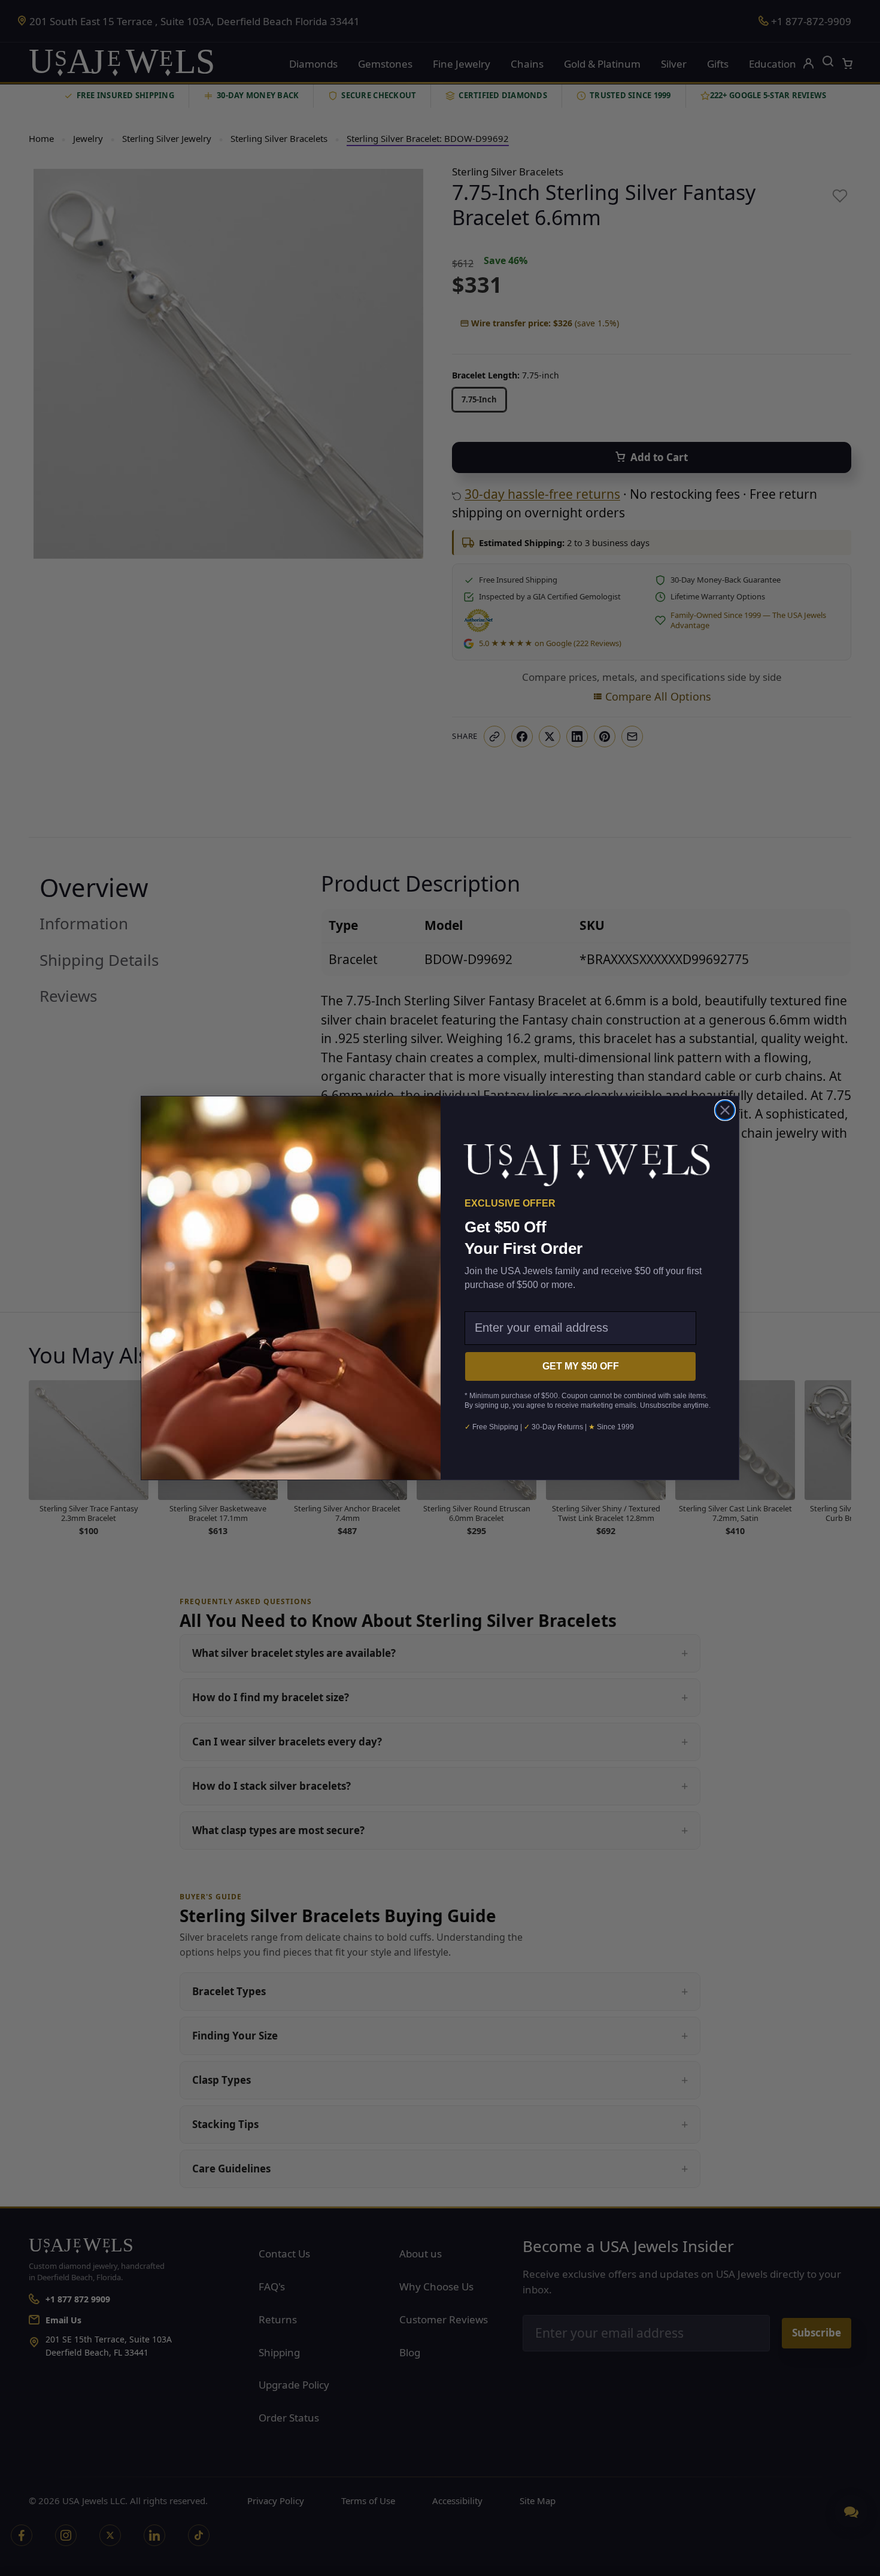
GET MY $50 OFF (581, 1366)
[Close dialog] (725, 1110)
